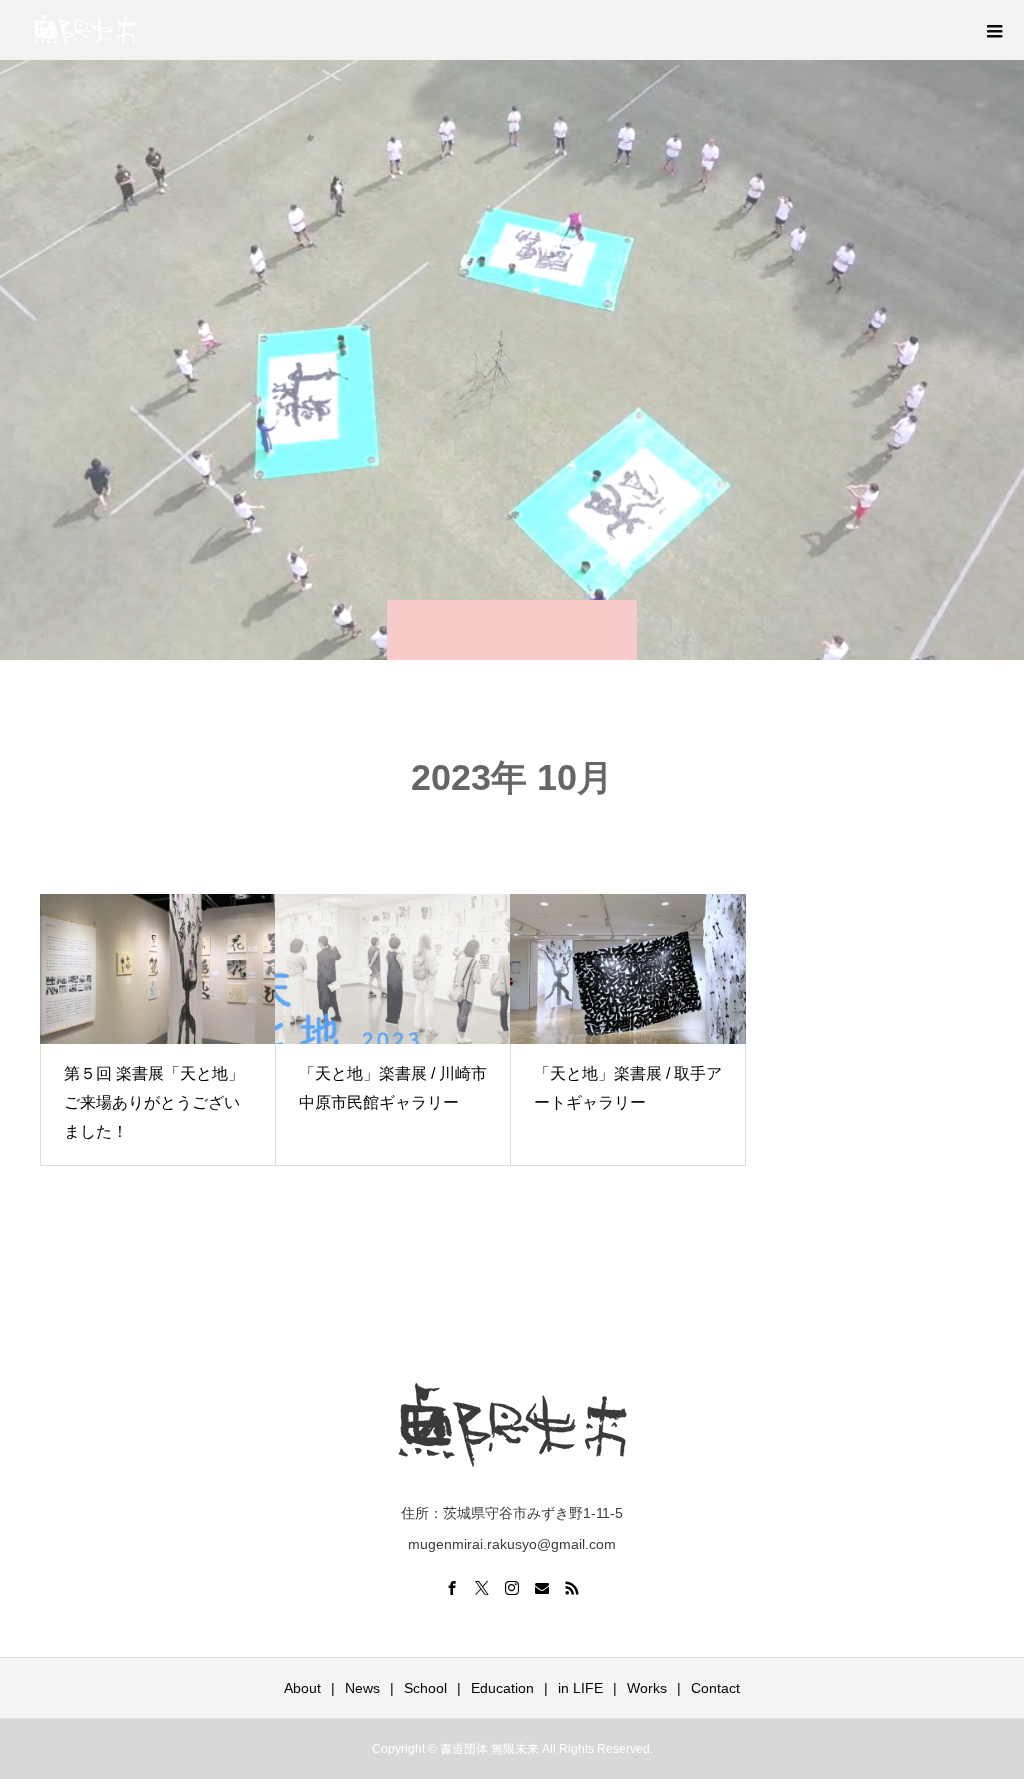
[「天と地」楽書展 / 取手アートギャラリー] (628, 969)
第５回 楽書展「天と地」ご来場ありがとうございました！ (154, 1102)
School (425, 1688)
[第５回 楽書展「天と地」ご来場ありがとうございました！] (158, 969)
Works (647, 1688)
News (362, 1688)
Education (502, 1688)
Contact (715, 1688)
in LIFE (580, 1688)
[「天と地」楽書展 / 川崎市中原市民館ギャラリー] (393, 969)
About (302, 1688)
